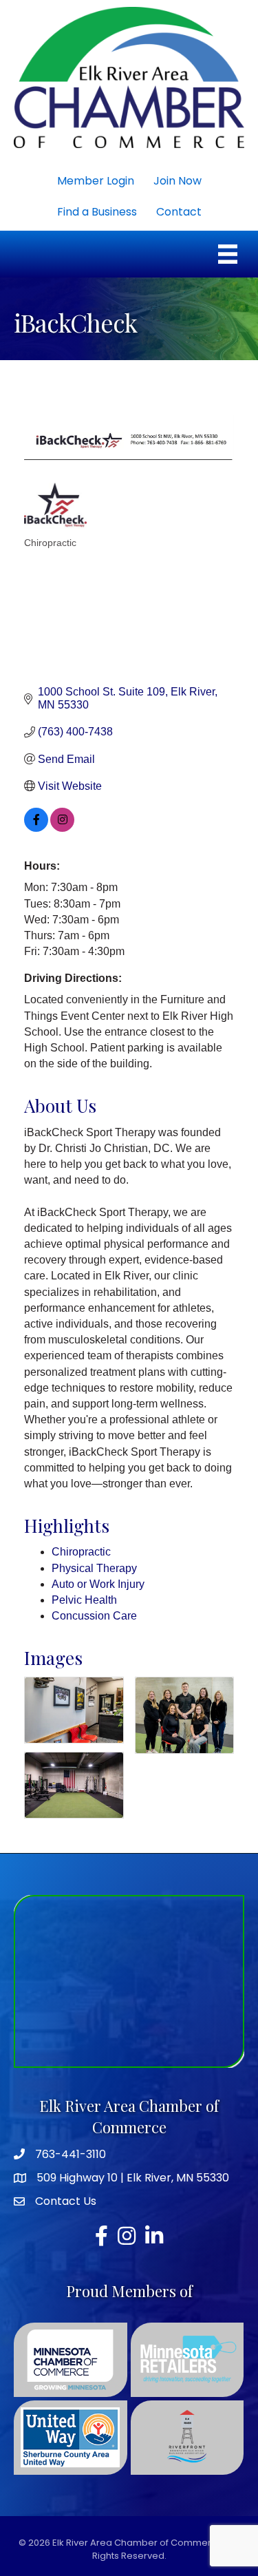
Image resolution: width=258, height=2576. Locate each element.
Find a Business (97, 212)
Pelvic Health (84, 1600)
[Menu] (228, 254)
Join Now (178, 181)
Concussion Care (94, 1616)
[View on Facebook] (36, 828)
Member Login (96, 181)
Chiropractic (81, 1552)
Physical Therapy (94, 1568)
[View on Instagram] (62, 828)
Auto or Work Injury (98, 1584)
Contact (179, 212)
